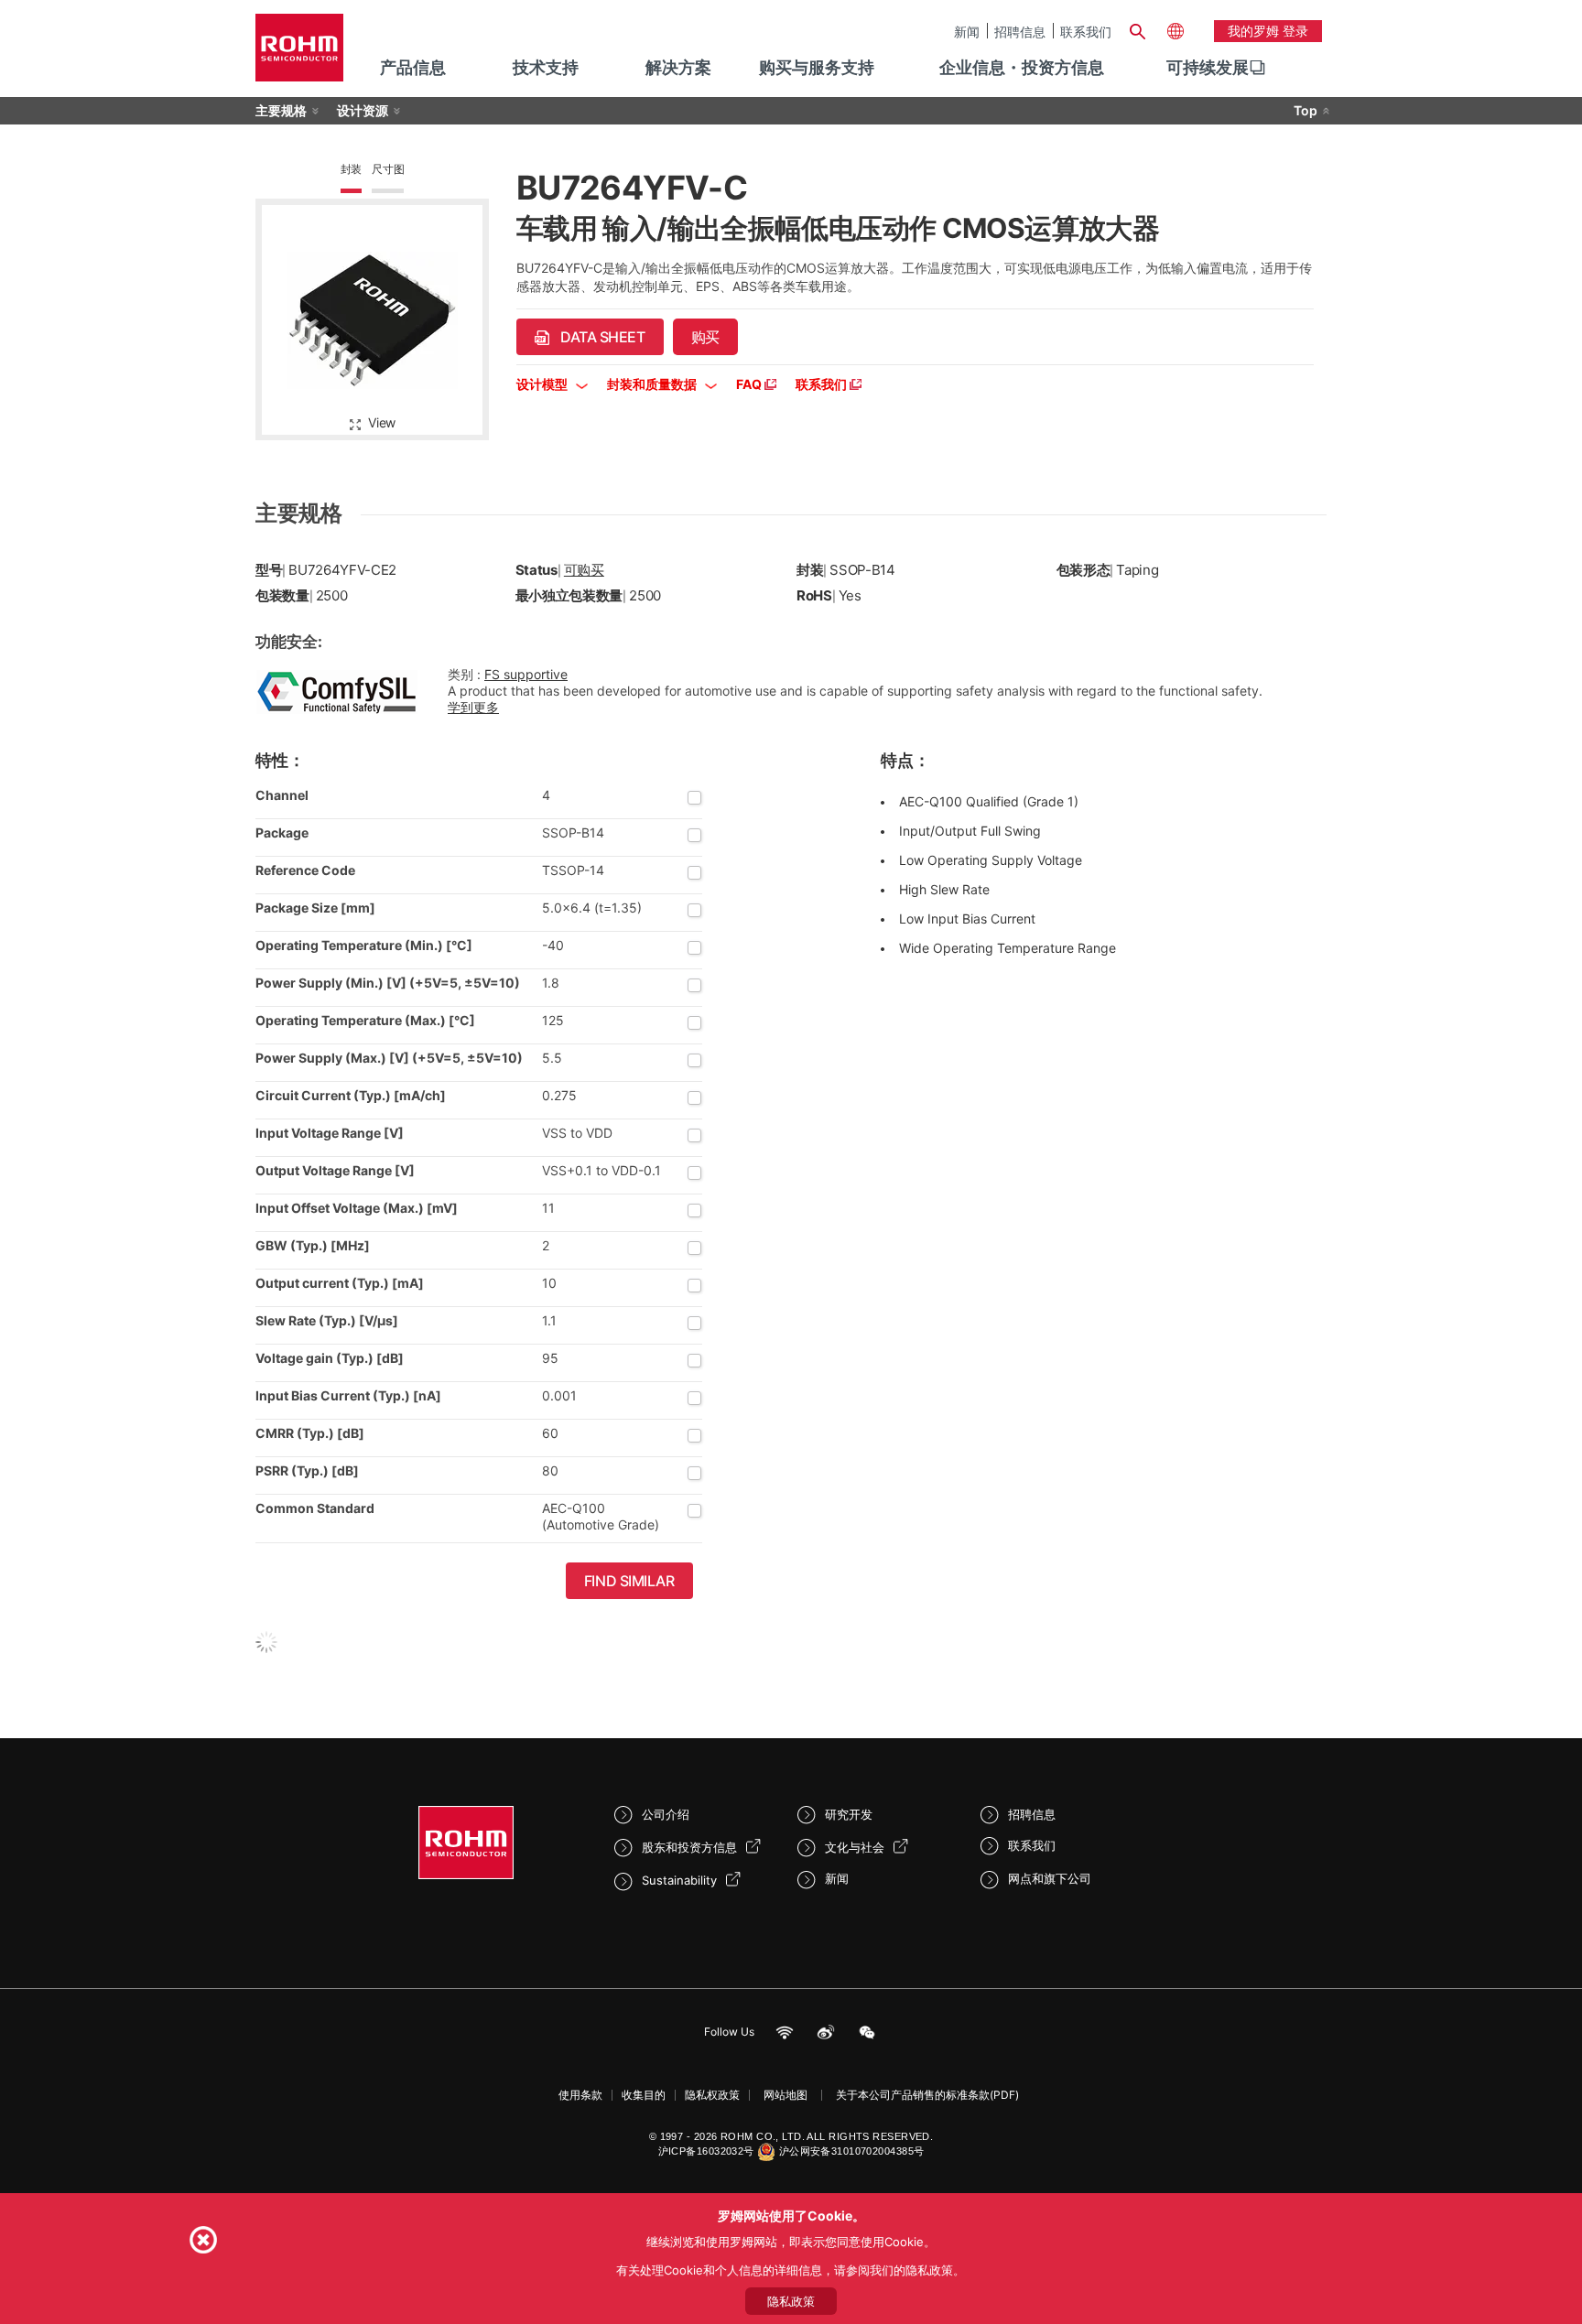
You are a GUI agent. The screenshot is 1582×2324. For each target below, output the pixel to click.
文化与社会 (855, 1847)
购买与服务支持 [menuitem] (817, 67)
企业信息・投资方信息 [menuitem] (1022, 67)
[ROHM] (299, 54)
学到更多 (473, 707)
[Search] (1137, 29)
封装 (352, 169)
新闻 (967, 31)
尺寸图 (388, 169)
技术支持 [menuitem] (546, 67)
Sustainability (679, 1880)
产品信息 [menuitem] (413, 67)
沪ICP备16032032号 (706, 2151)
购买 (705, 337)
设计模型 (543, 384)
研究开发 (849, 1814)
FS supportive (526, 674)
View (382, 422)
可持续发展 (1208, 67)
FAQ (750, 384)
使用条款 (580, 2095)
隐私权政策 (712, 2095)
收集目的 (644, 2095)
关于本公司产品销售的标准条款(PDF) (927, 2095)
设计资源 (363, 110)
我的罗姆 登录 (1268, 31)
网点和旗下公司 (1050, 1878)
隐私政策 (791, 2301)
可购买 (584, 570)
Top (1306, 110)
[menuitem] (1208, 68)
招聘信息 (1020, 31)
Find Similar (629, 1581)
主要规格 (281, 110)
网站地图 (786, 2095)
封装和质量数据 (653, 384)
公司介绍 (666, 1814)
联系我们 (1086, 31)
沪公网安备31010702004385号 (852, 2151)
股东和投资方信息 (689, 1847)
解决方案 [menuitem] (678, 67)
